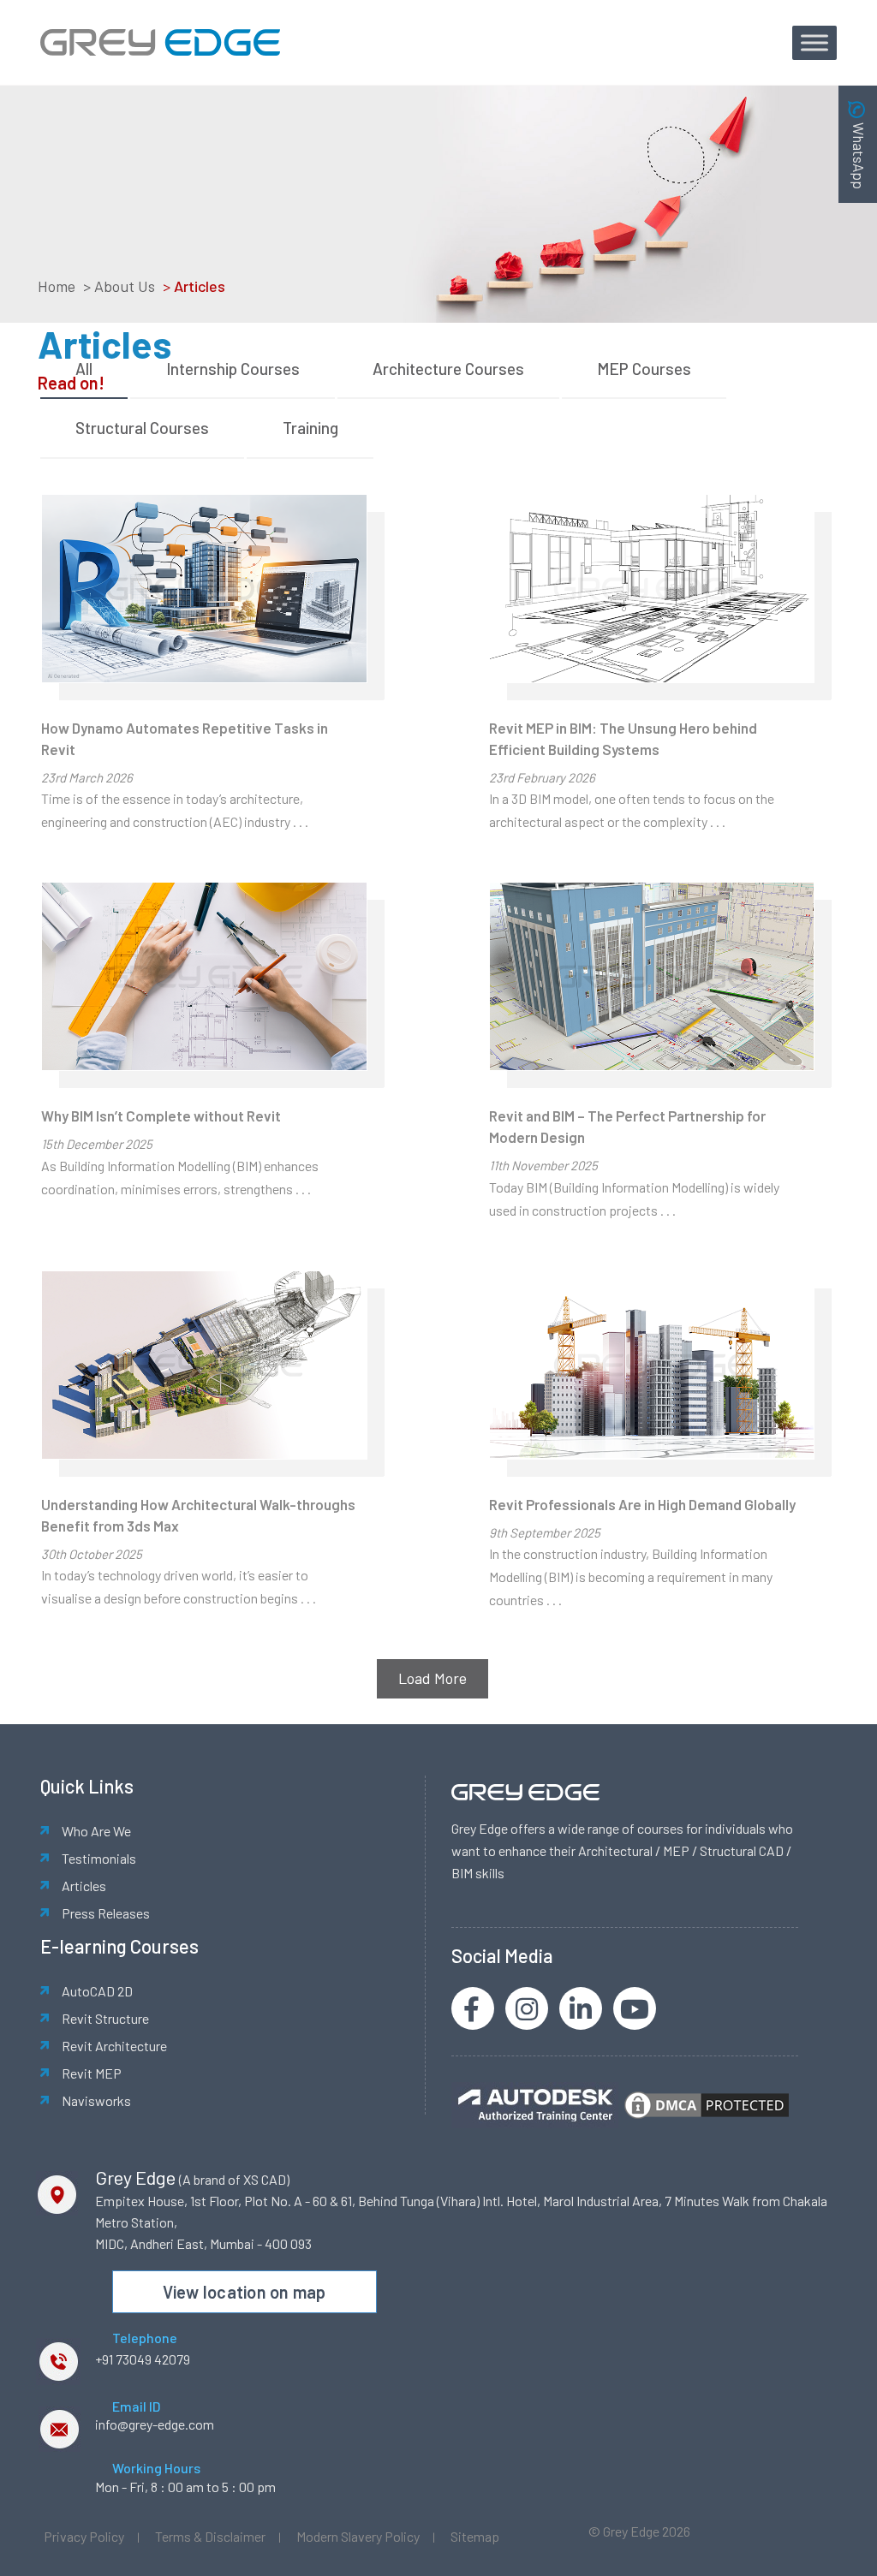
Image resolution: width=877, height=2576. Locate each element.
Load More (433, 1678)
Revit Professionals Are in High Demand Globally (642, 1504)
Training (310, 428)
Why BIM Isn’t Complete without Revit (161, 1115)
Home (57, 286)
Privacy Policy (84, 2536)
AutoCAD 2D (97, 1991)
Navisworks (96, 2100)
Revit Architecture (114, 2046)
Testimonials (99, 1858)
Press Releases (106, 1913)
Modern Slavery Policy (358, 2536)
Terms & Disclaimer (210, 2536)
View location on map (245, 2292)
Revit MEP (92, 2073)
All (84, 369)
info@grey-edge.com (155, 2424)
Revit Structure (105, 2018)
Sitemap (475, 2536)
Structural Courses (142, 428)
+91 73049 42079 (143, 2359)
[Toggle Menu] (814, 42)
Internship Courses (233, 369)
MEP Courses (644, 369)
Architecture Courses (448, 369)
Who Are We (96, 1831)
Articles (84, 1886)
